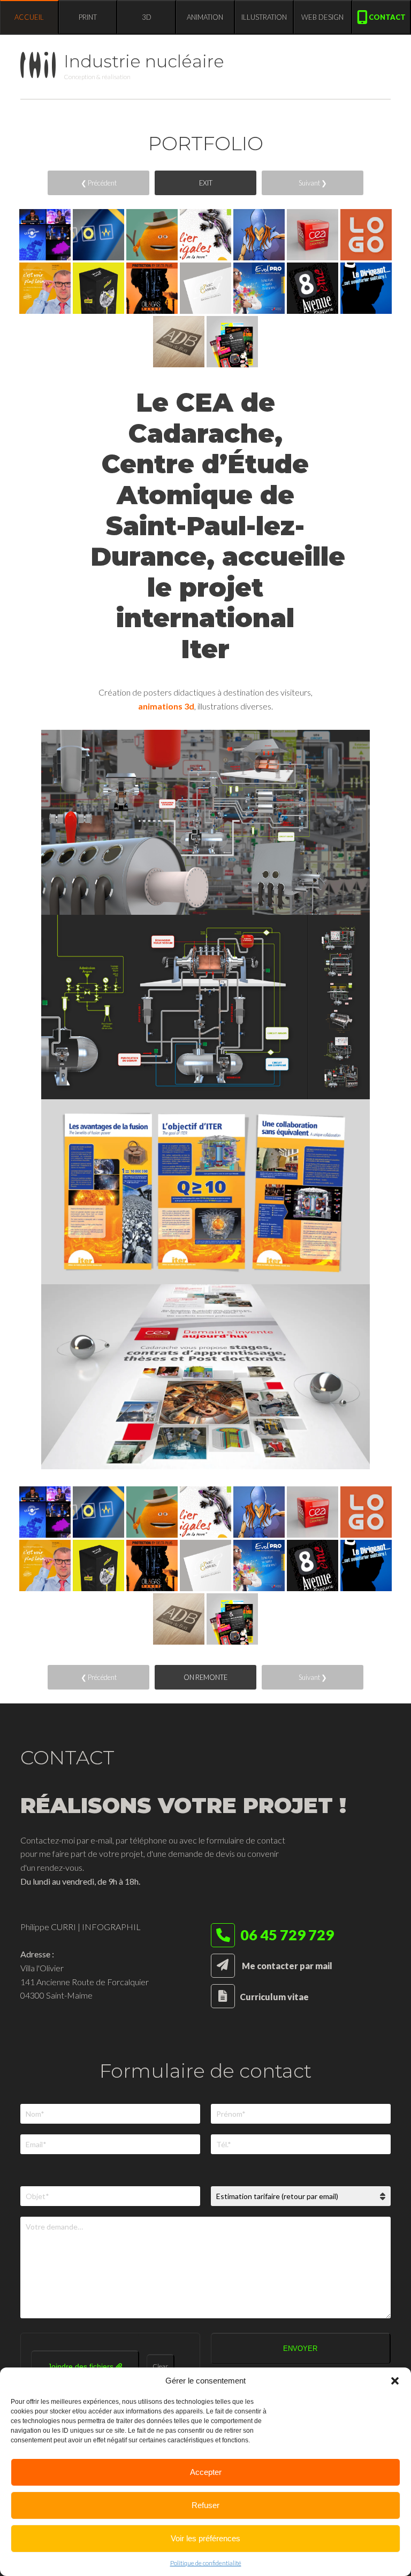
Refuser (205, 2505)
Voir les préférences (205, 2538)
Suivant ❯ (313, 183)
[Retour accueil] (42, 67)
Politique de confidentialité (206, 2563)
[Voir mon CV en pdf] (223, 1997)
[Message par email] (223, 1966)
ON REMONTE (205, 1677)
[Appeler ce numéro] (223, 1937)
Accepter (206, 2472)
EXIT (206, 183)
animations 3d (166, 706)
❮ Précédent (99, 183)
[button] (395, 2381)
